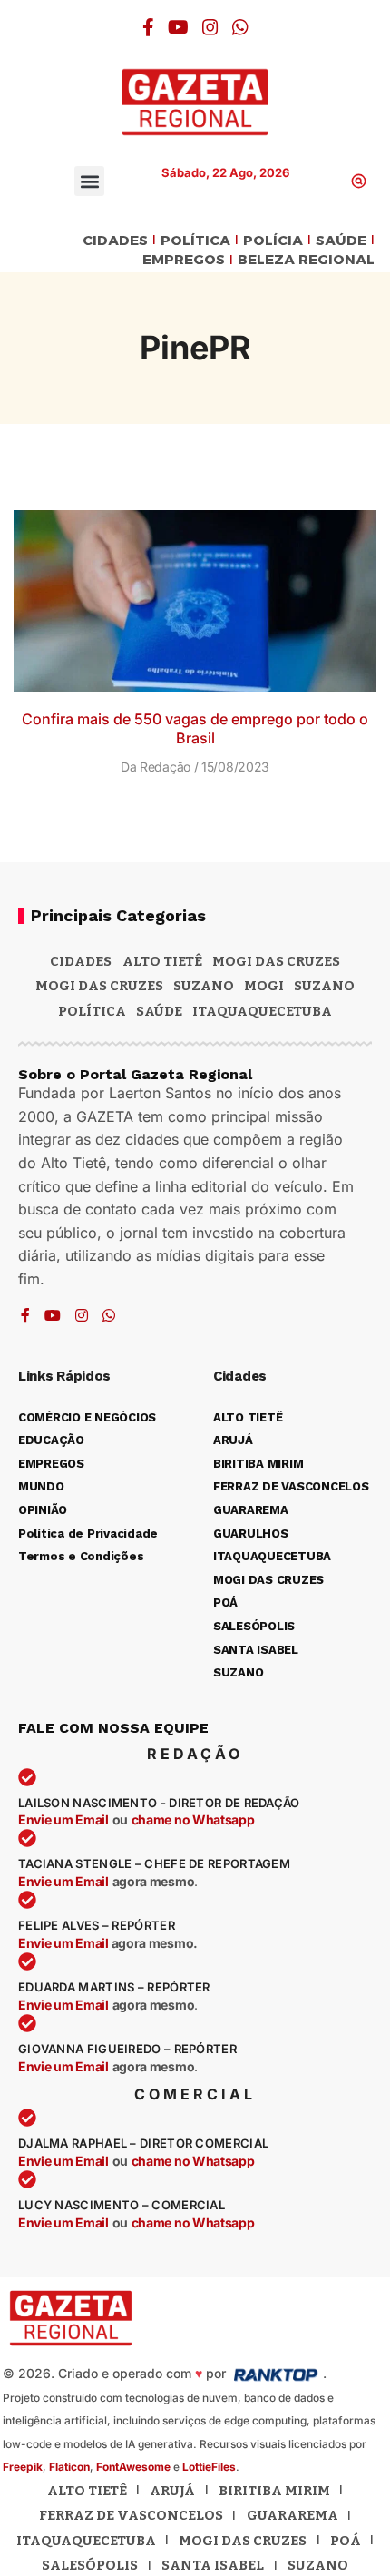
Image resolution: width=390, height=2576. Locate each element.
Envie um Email (63, 1819)
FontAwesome (133, 2467)
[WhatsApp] (240, 27)
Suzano (204, 986)
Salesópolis (90, 2565)
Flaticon (69, 2467)
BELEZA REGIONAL (306, 260)
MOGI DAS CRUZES (276, 961)
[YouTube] (178, 27)
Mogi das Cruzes (99, 986)
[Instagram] (210, 27)
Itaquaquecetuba (86, 2541)
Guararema (292, 2515)
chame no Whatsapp (193, 1819)
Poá (346, 2541)
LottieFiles (209, 2467)
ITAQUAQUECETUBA (262, 1011)
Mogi (264, 986)
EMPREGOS (184, 260)
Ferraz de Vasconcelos (131, 2515)
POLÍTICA (195, 241)
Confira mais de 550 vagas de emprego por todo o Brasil (195, 728)
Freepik (23, 2467)
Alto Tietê (162, 961)
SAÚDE (341, 241)
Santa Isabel (213, 2565)
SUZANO (324, 986)
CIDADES (115, 241)
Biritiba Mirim (274, 2491)
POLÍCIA (273, 241)
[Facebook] (148, 27)
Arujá (172, 2491)
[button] (89, 181)
